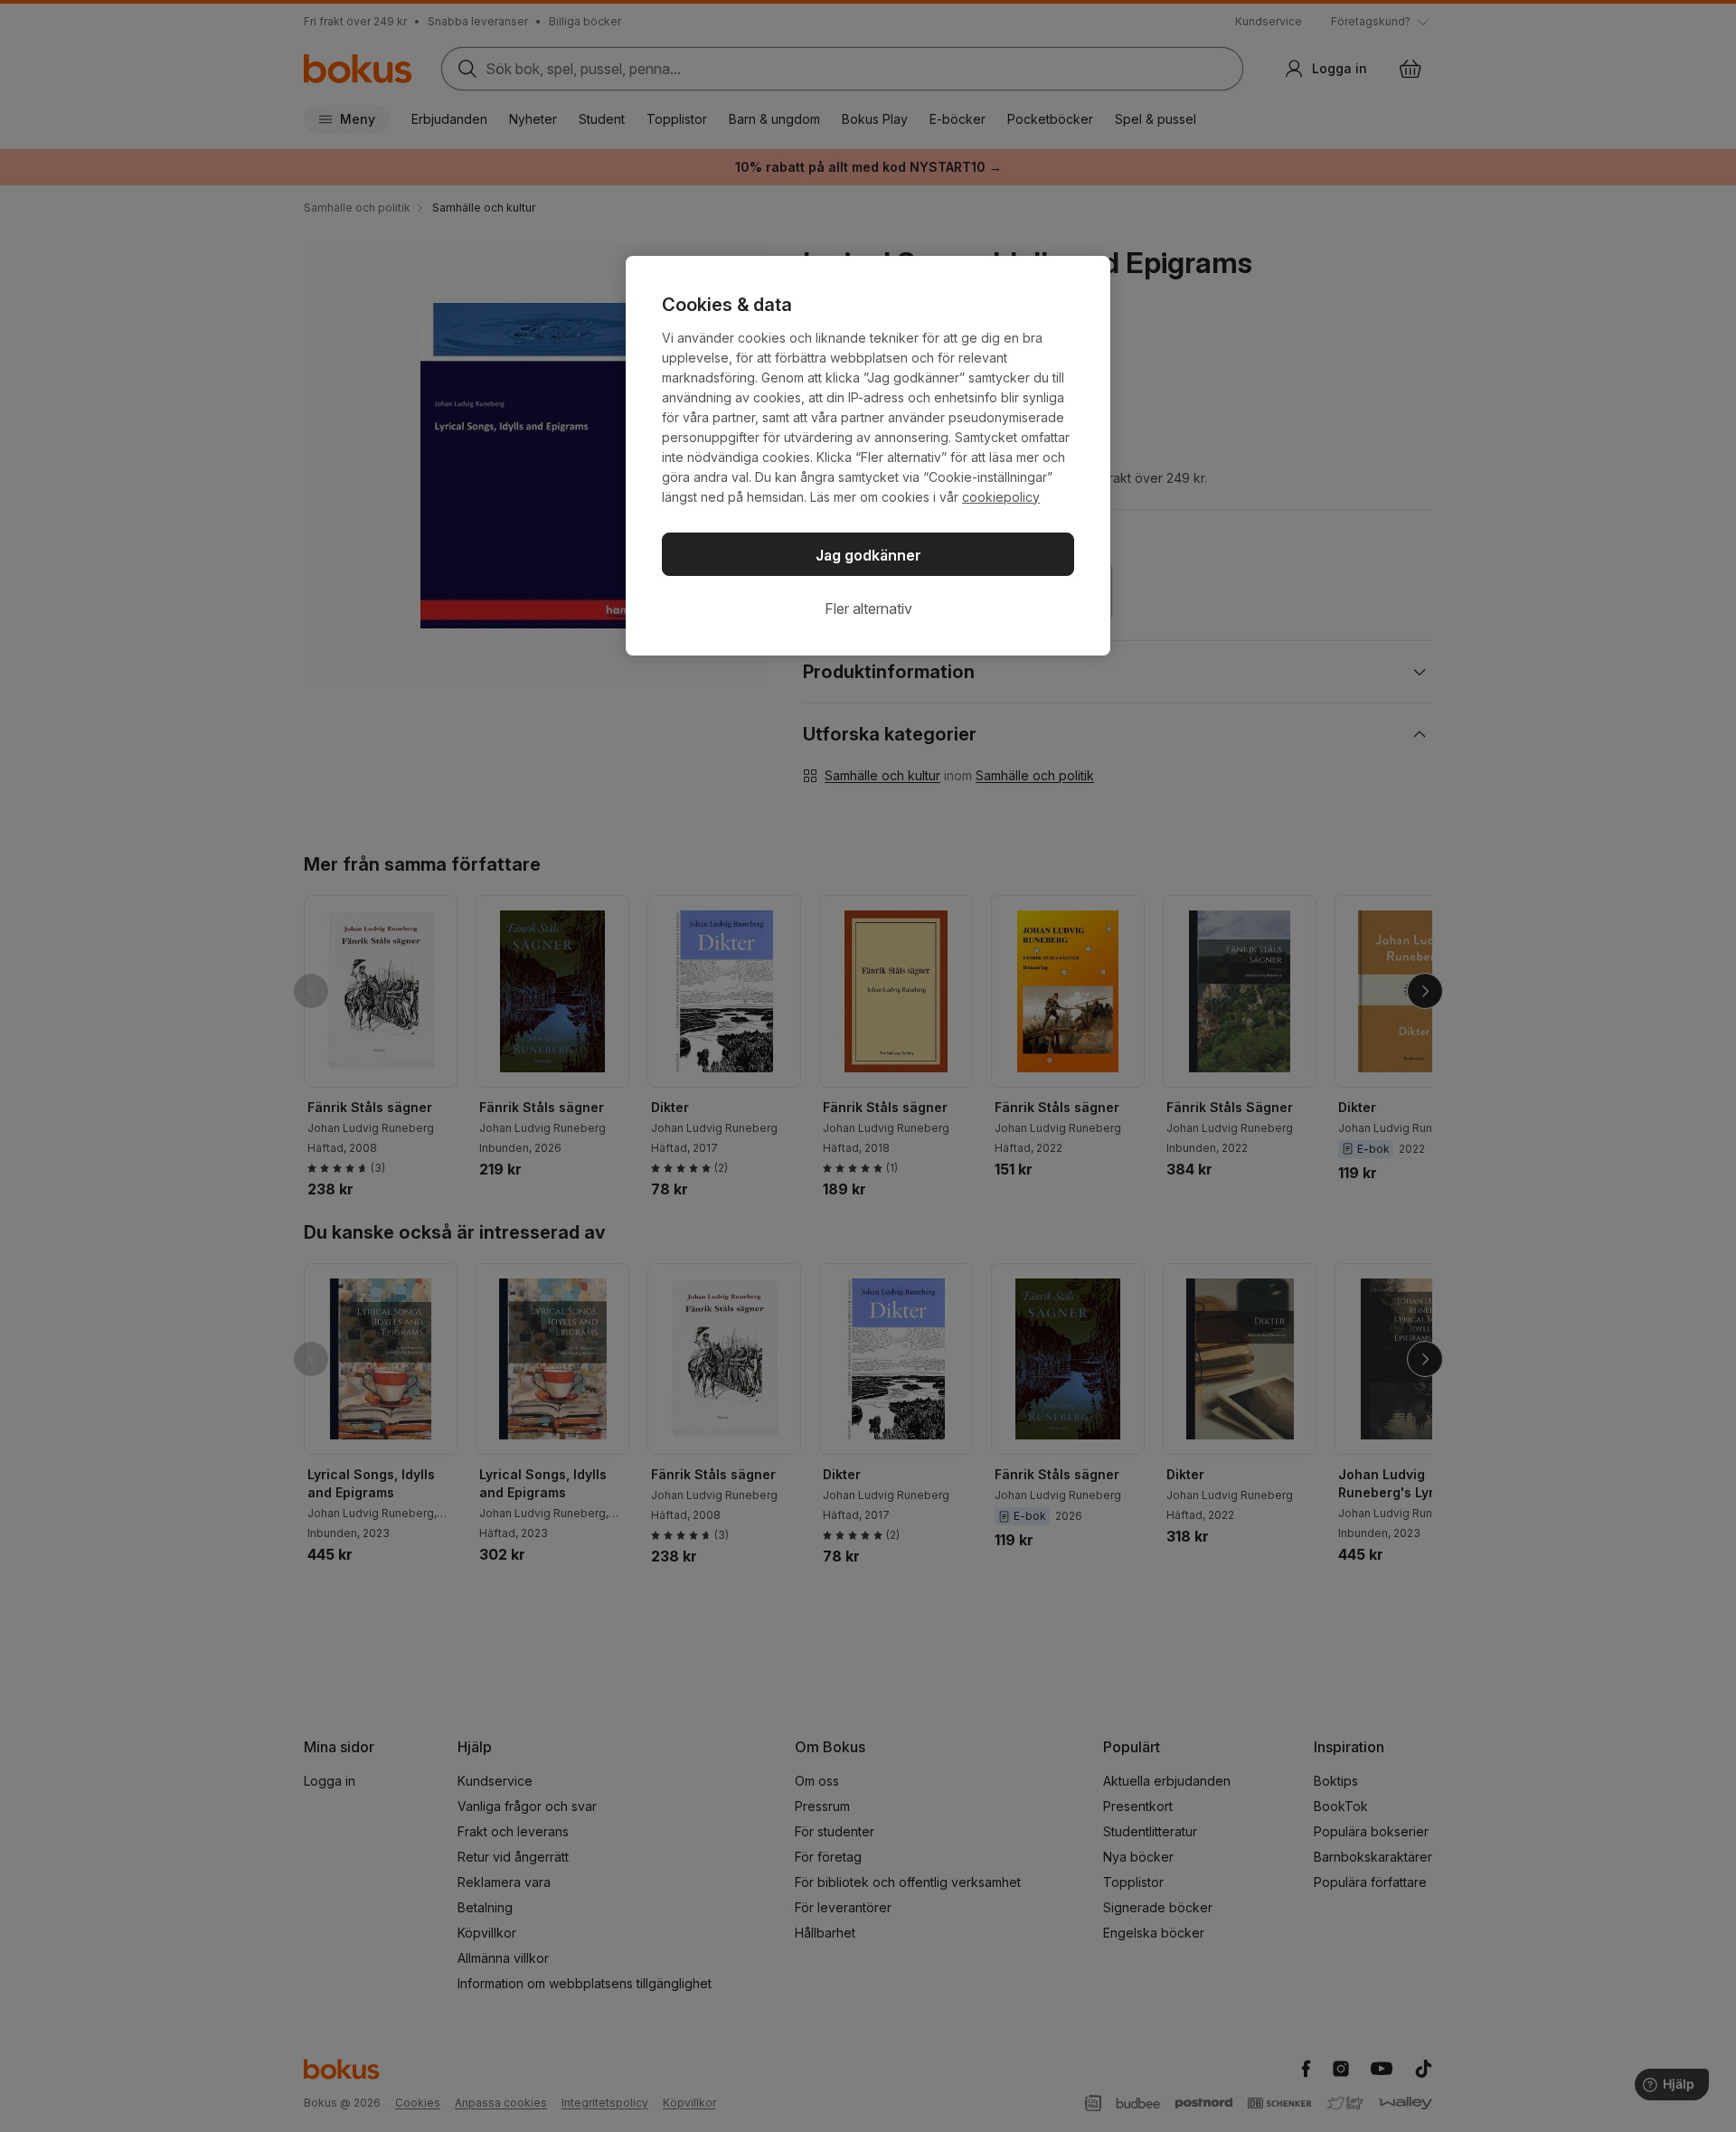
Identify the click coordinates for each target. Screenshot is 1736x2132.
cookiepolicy (1001, 497)
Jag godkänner (868, 555)
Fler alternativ (868, 608)
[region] (868, 456)
